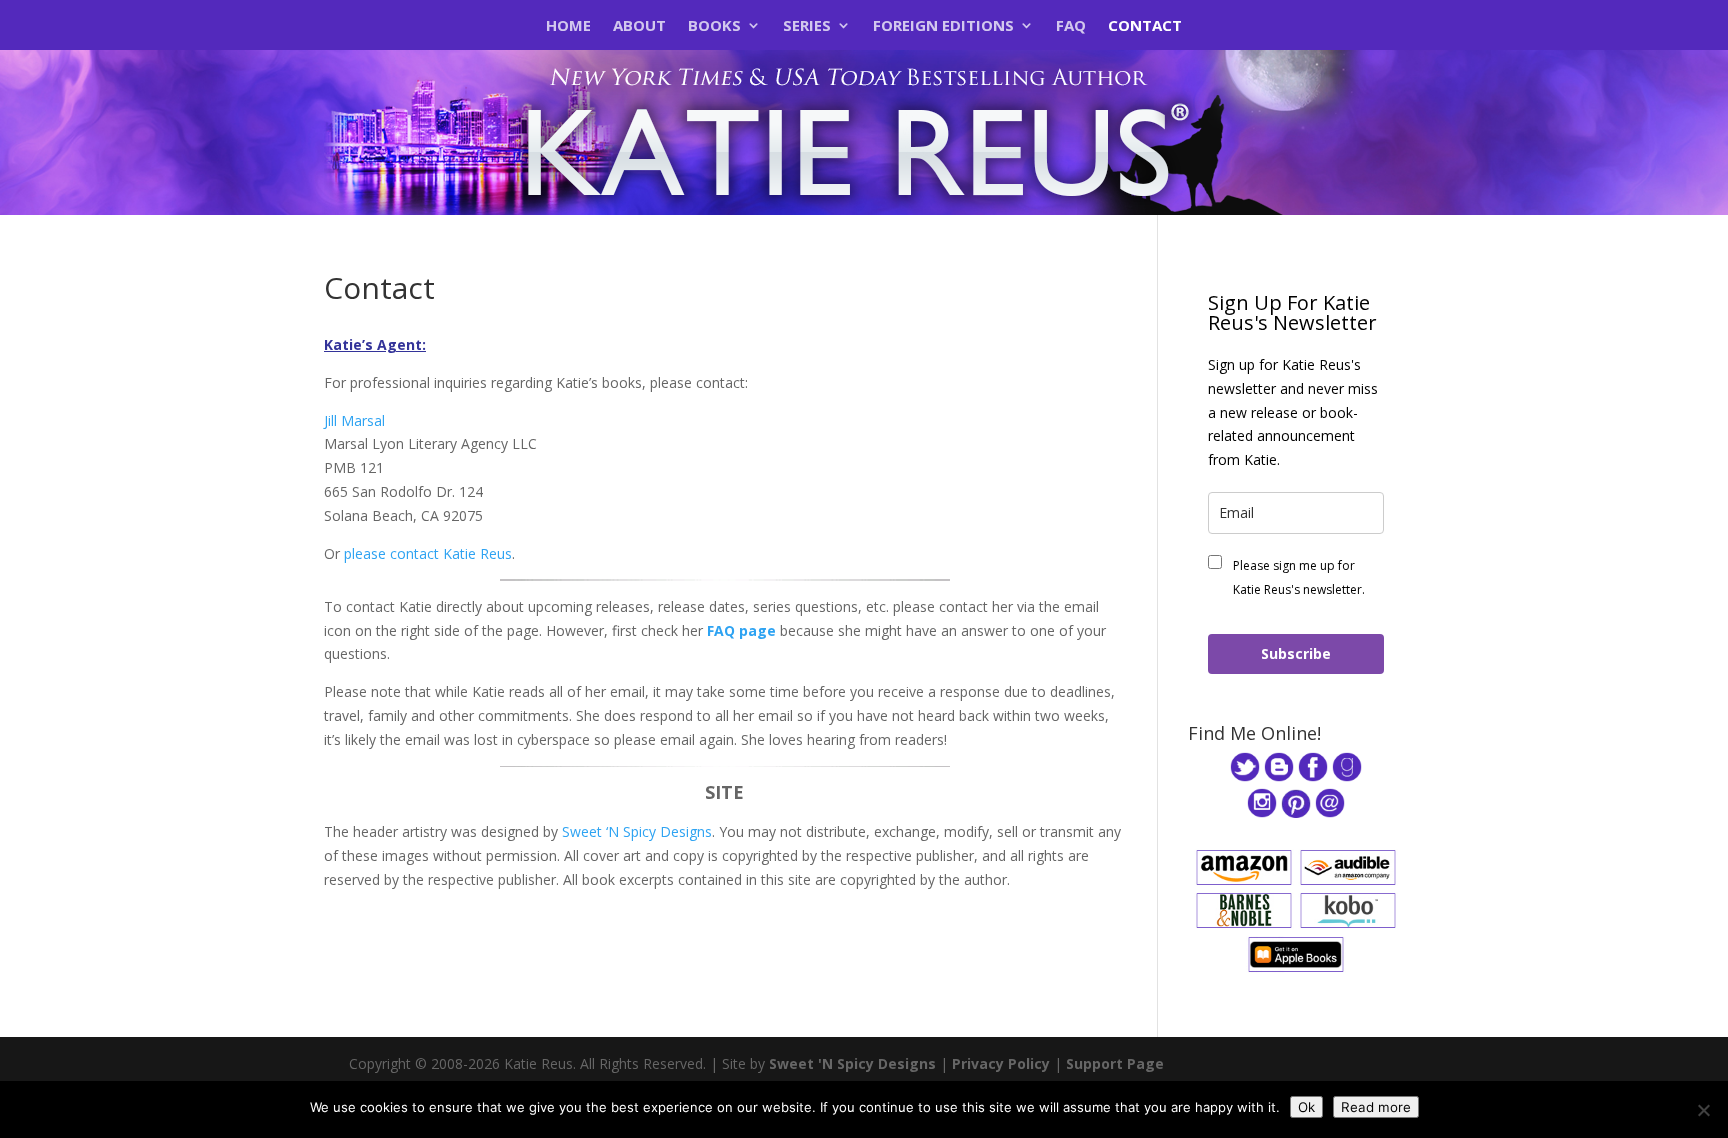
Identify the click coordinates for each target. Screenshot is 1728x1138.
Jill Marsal (354, 420)
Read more (1376, 1107)
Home (568, 26)
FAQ (1071, 26)
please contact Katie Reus (428, 553)
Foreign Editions (943, 26)
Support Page (1115, 1063)
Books (714, 26)
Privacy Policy (1001, 1063)
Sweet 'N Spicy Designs (852, 1063)
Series (807, 26)
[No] (1703, 1110)
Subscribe (1296, 653)
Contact (1145, 26)
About (639, 26)
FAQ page (741, 630)
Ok (1306, 1107)
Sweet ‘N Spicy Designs (637, 831)
